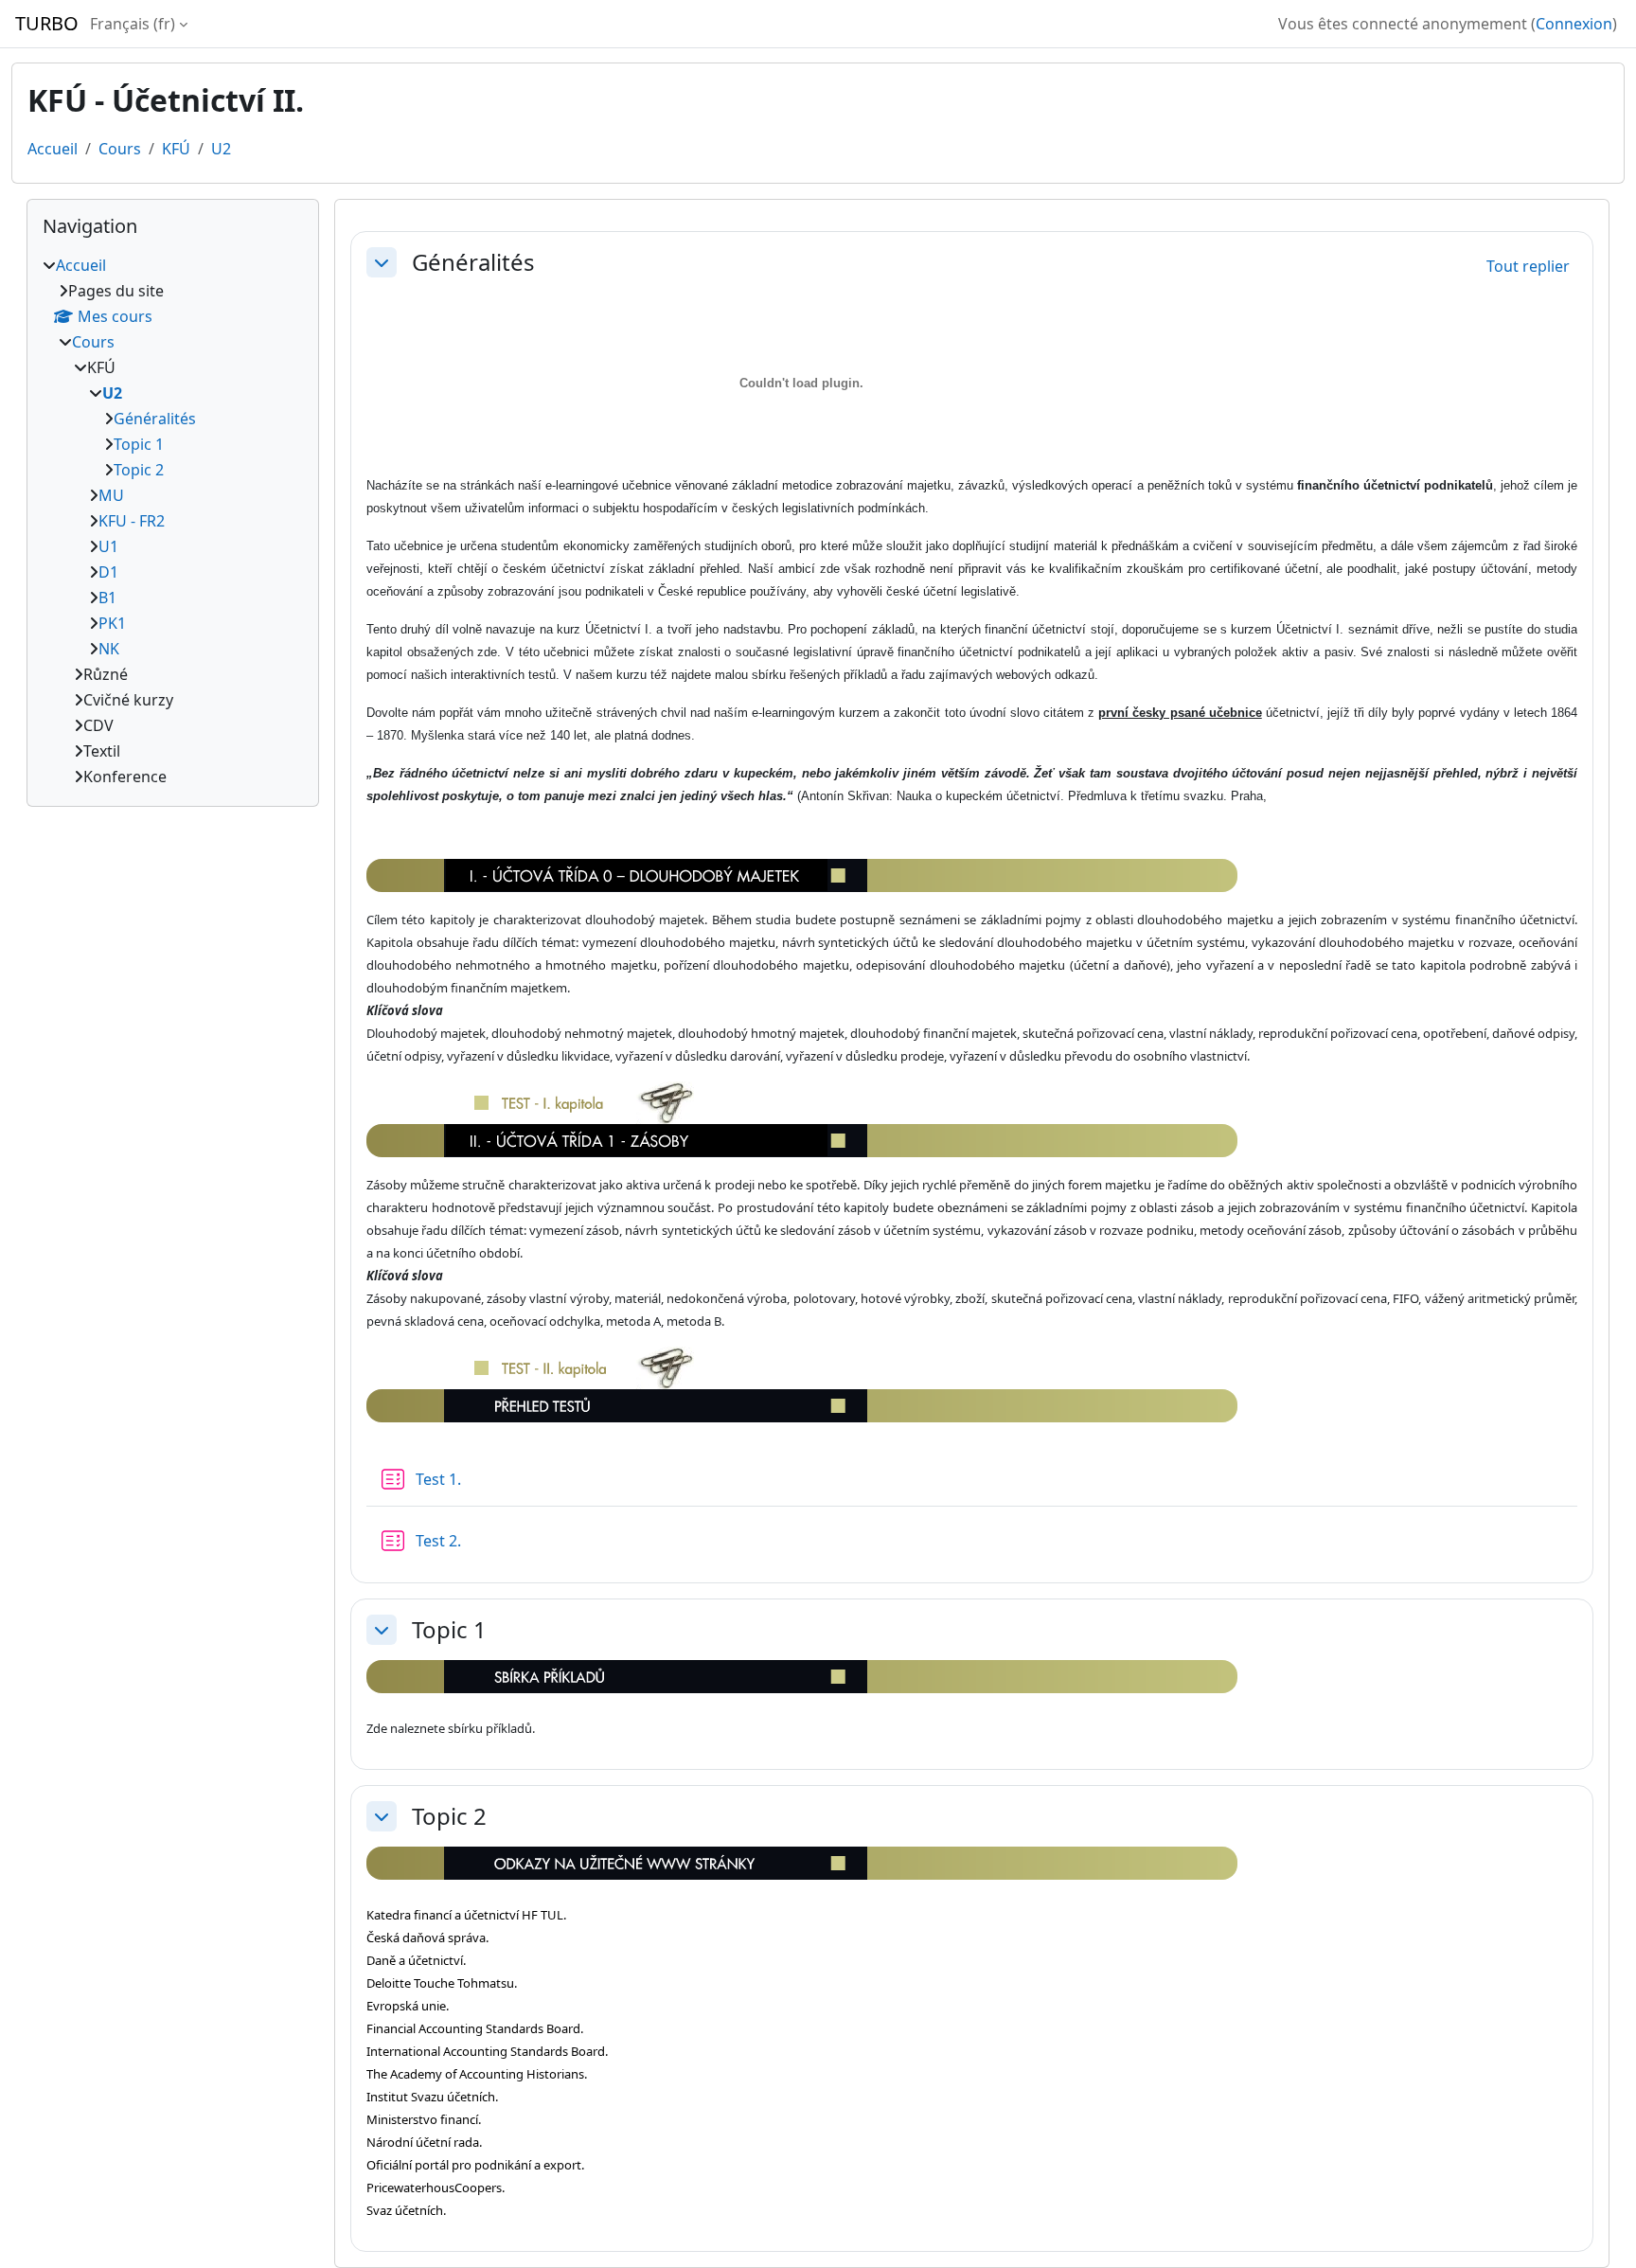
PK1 (112, 623)
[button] (382, 262)
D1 (108, 572)
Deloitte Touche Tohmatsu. (442, 1983)
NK (109, 649)
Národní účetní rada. (424, 2142)
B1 (107, 598)
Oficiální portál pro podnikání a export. (475, 2165)
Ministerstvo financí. (424, 2119)
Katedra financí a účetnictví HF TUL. (466, 1915)
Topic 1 (449, 1630)
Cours (120, 149)
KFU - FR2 (132, 521)
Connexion (1574, 24)
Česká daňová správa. (427, 1938)
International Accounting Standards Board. (487, 2051)
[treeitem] (173, 521)
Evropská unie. (408, 2006)
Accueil (53, 149)
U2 (221, 149)
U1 (108, 546)
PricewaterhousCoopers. (436, 2188)
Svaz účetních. (406, 2210)
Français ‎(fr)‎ (133, 24)
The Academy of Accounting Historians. (477, 2074)
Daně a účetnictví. (416, 1960)
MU (111, 495)
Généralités (473, 263)
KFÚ (176, 149)
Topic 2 (449, 1817)
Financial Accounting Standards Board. (475, 2028)
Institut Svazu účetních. (432, 2097)
